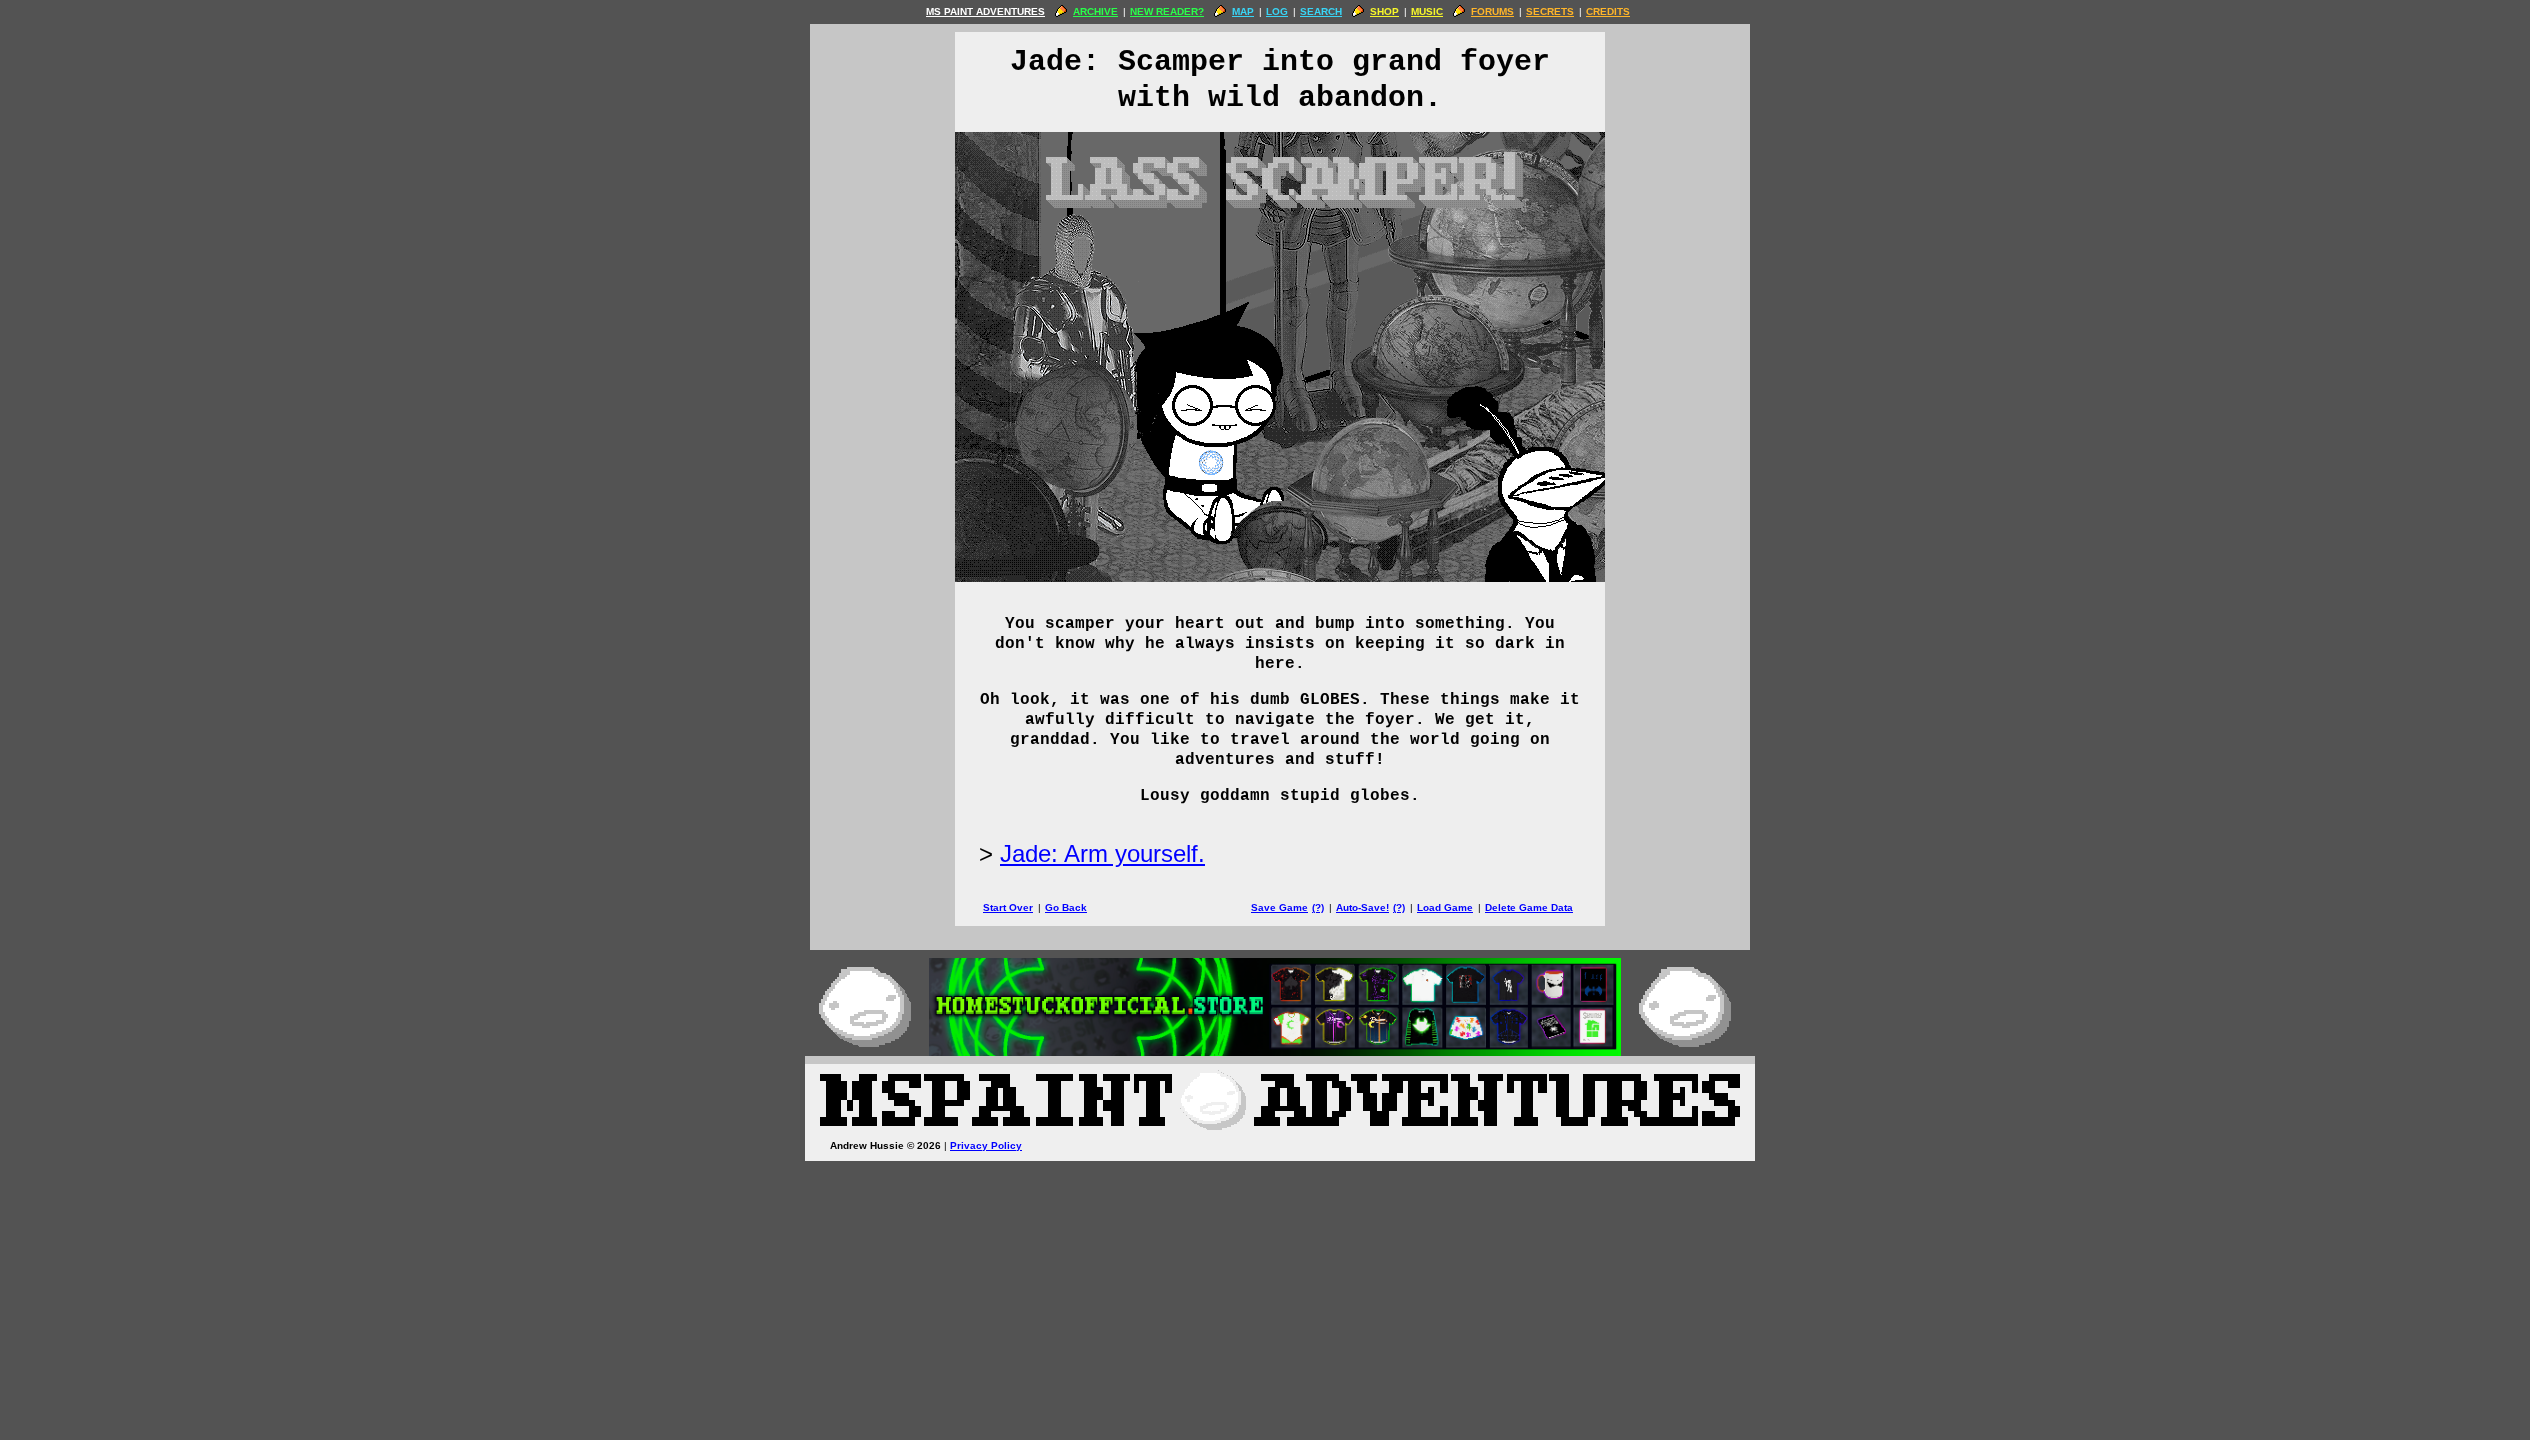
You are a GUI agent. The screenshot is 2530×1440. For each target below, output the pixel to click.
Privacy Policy (986, 1145)
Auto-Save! (1362, 907)
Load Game (1445, 907)
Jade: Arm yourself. (1102, 853)
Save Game (1279, 907)
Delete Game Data (1529, 907)
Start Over (1008, 907)
